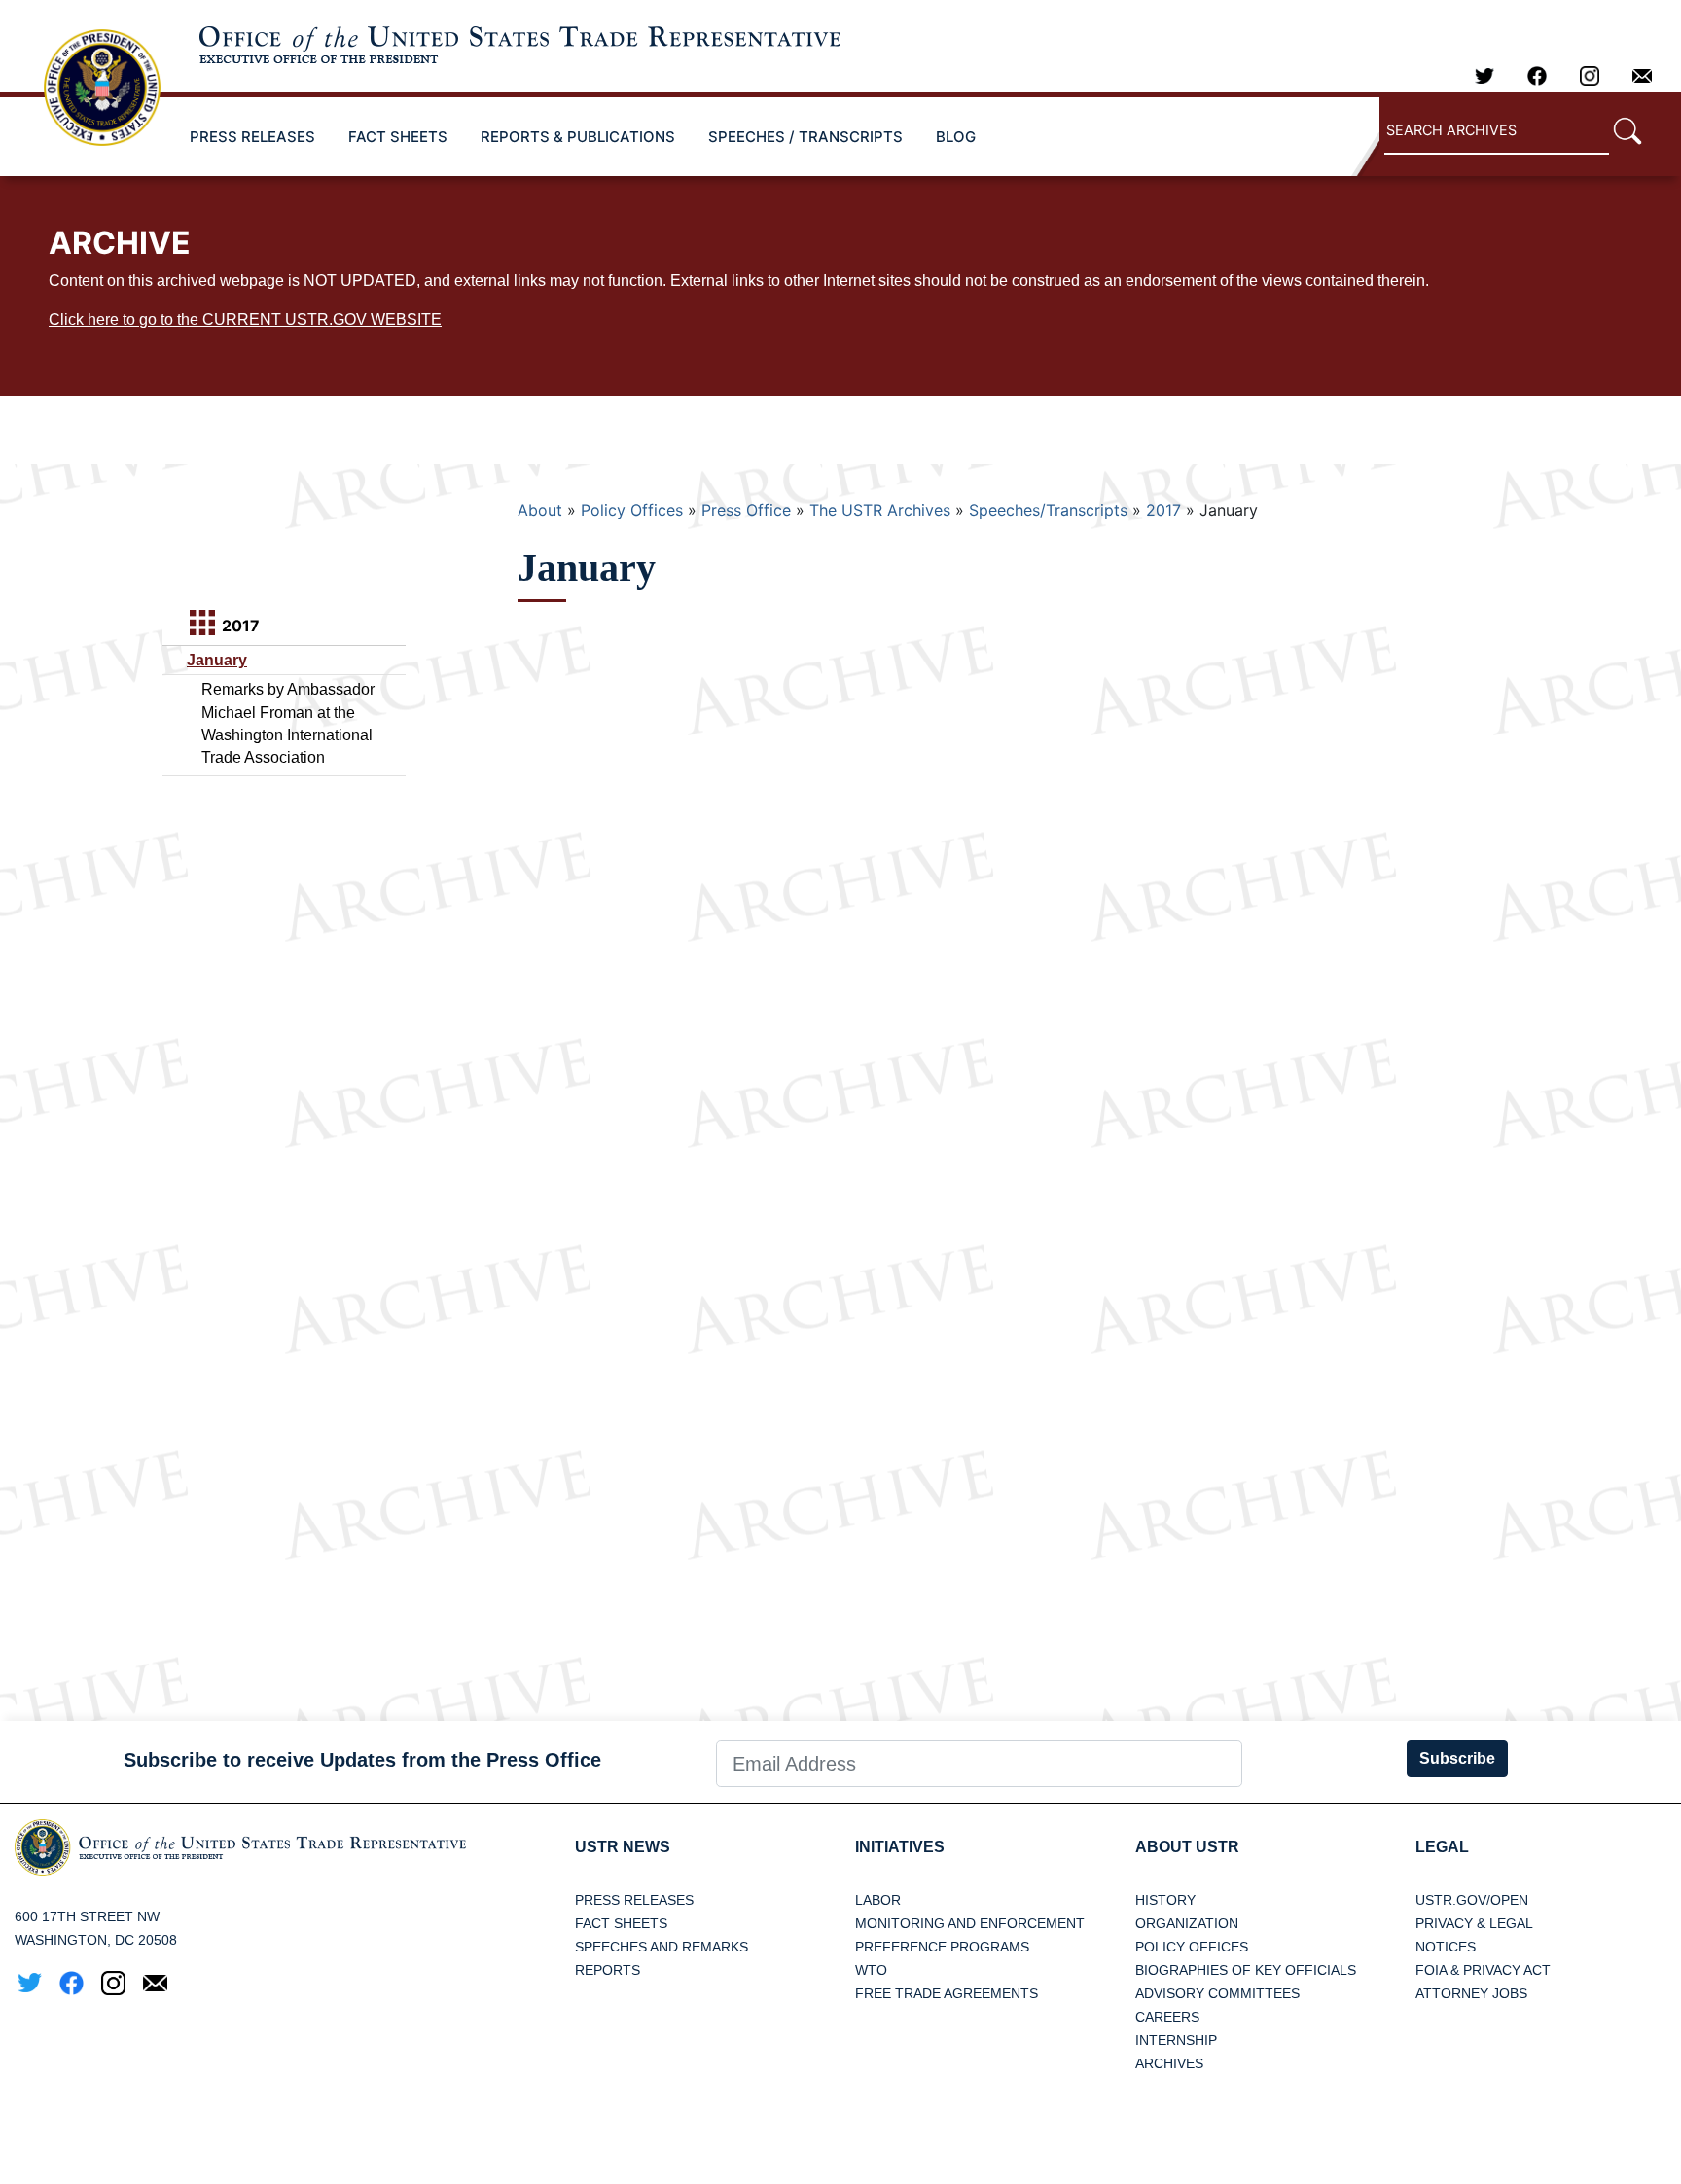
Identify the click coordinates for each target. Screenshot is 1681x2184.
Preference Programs (942, 1947)
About (540, 510)
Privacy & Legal (1474, 1923)
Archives (1169, 2063)
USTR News (623, 1847)
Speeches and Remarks (662, 1947)
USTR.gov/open (1472, 1900)
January (217, 660)
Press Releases (634, 1900)
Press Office (746, 510)
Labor (878, 1900)
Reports (608, 1970)
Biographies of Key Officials (1246, 1970)
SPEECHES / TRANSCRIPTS (805, 137)
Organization (1187, 1923)
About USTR (1187, 1847)
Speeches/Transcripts (1048, 510)
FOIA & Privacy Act (1483, 1970)
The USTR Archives (880, 510)
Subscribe (1457, 1758)
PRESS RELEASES (252, 137)
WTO (871, 1970)
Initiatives (900, 1847)
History (1165, 1900)
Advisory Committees (1217, 1993)
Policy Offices (632, 510)
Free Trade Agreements (947, 1993)
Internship (1176, 2040)
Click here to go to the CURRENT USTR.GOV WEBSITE (245, 320)
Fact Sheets (621, 1923)
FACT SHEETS (398, 137)
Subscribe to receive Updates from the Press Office (362, 1760)
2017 (1163, 510)
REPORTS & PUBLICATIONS (578, 137)
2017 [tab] (239, 626)
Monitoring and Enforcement (970, 1923)
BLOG (956, 137)
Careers (1167, 2017)
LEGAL (1442, 1847)
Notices (1446, 1947)
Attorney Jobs (1471, 1993)
